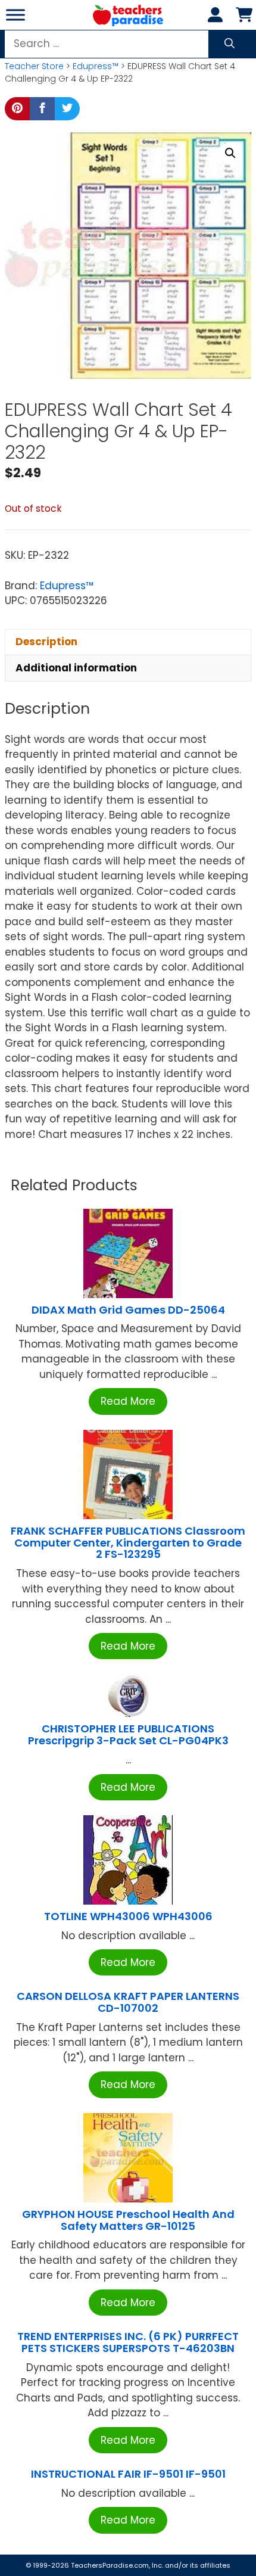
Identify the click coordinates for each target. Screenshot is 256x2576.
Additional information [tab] (76, 668)
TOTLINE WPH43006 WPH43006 (128, 1916)
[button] (230, 153)
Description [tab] (46, 642)
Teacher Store (34, 66)
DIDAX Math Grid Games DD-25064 (128, 1310)
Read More (128, 1401)
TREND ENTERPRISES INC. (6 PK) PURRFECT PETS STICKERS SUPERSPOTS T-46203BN (128, 2342)
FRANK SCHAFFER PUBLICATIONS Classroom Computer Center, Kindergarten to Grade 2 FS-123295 (128, 1543)
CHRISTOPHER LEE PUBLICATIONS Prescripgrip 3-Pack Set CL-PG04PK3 (128, 1735)
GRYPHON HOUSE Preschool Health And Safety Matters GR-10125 (128, 2220)
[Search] (230, 44)
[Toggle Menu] (15, 15)
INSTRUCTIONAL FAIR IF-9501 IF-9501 (128, 2474)
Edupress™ (96, 66)
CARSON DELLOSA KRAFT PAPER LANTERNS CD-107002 (128, 2002)
